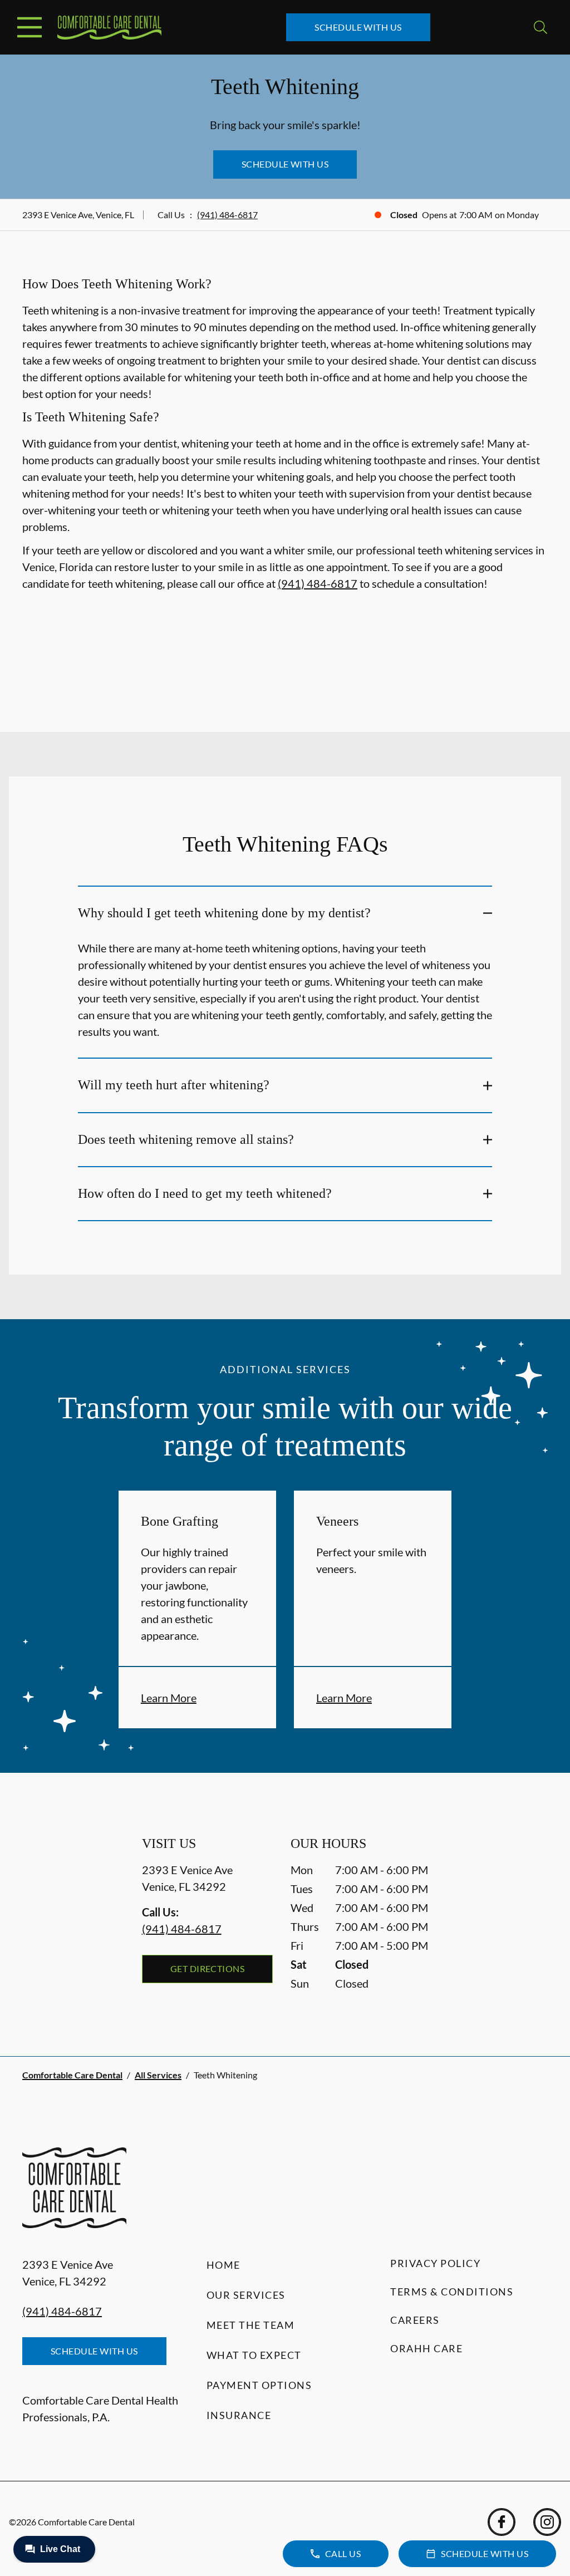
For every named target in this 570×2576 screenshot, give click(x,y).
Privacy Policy (435, 2263)
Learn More (169, 1698)
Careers (415, 2320)
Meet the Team (251, 2325)
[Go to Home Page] (109, 28)
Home (223, 2265)
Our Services (246, 2295)
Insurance (239, 2415)
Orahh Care (426, 2348)
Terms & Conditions (452, 2292)
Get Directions (208, 1968)
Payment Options (259, 2385)
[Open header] (30, 27)
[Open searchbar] (540, 27)
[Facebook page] (502, 2522)
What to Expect (254, 2355)
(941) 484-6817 (227, 215)
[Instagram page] (547, 2522)
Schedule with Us (358, 27)
